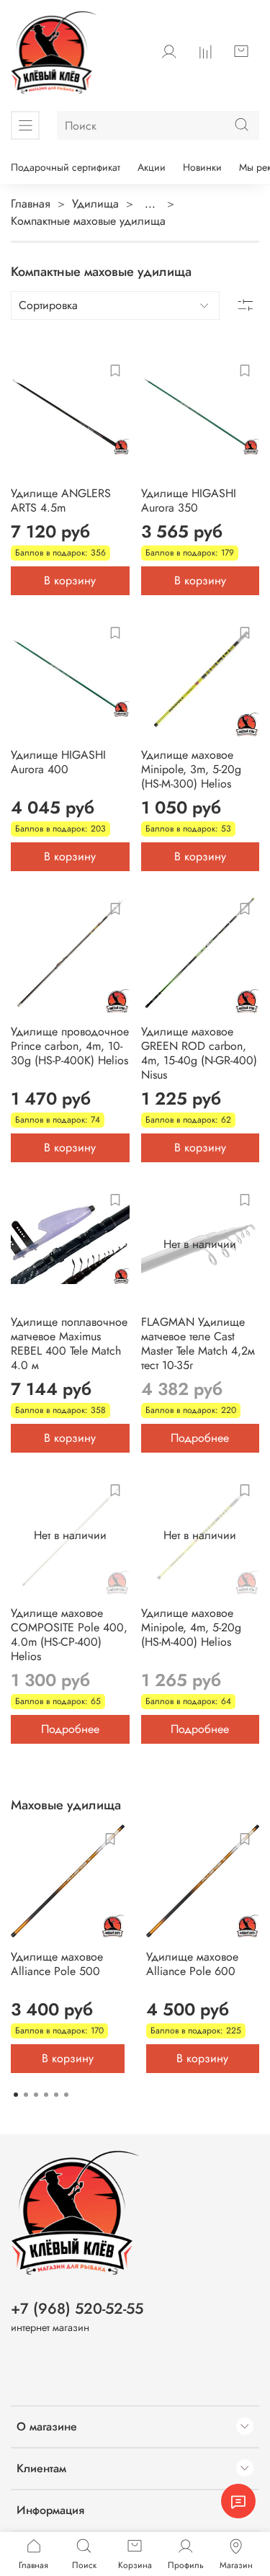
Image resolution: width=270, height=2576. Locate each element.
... (150, 204)
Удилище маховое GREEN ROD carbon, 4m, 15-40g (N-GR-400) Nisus (199, 1053)
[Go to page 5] (56, 2095)
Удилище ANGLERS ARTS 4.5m (61, 500)
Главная (31, 204)
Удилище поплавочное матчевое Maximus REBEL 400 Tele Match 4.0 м (69, 1343)
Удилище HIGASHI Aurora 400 (58, 762)
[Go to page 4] (46, 2095)
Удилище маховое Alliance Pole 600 (192, 1964)
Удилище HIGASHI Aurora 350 (189, 500)
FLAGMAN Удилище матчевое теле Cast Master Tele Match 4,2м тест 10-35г (198, 1343)
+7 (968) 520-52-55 (77, 2309)
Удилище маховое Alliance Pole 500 (57, 1964)
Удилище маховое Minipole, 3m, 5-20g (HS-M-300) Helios (191, 769)
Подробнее (200, 1438)
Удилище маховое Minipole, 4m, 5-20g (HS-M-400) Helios (191, 1627)
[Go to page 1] (16, 2095)
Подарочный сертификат (66, 167)
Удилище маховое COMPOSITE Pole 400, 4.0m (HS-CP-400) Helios (69, 1635)
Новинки (202, 167)
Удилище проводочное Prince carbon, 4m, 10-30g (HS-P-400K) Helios (70, 1046)
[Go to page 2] (26, 2095)
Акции (152, 167)
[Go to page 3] (36, 2095)
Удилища (95, 204)
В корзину (70, 580)
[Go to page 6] (66, 2095)
